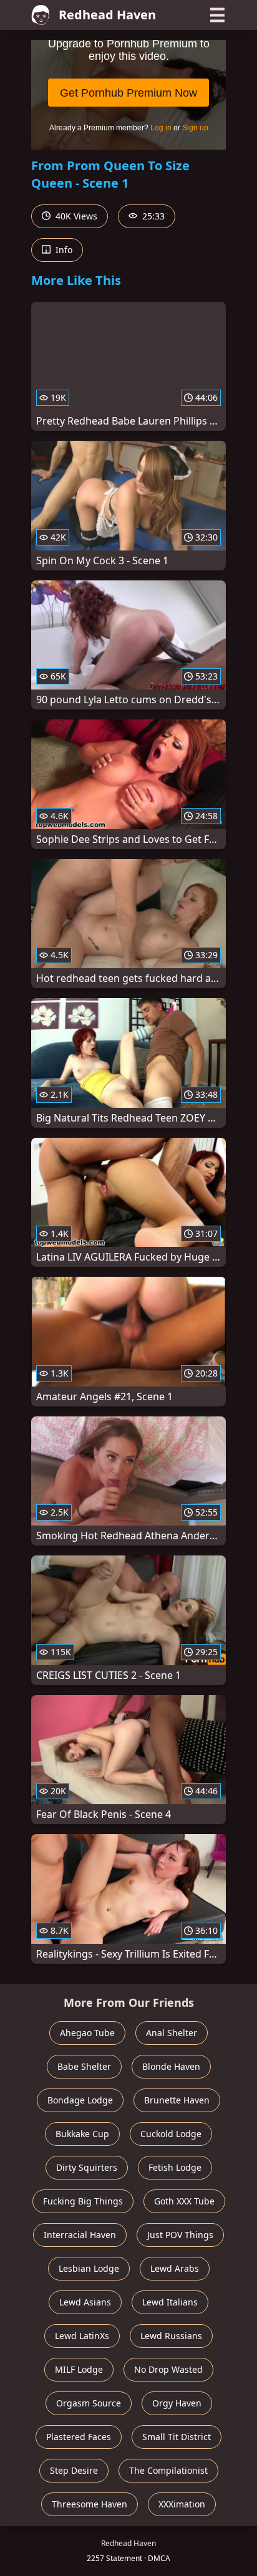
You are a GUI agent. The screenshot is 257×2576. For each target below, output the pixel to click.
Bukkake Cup (82, 2134)
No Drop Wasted (168, 2369)
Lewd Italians (170, 2302)
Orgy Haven (177, 2403)
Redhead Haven (107, 15)
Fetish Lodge (175, 2167)
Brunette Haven (177, 2100)
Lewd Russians (171, 2336)
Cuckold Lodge (171, 2134)
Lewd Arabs (175, 2268)
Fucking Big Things (83, 2201)
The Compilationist (168, 2470)
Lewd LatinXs (82, 2336)
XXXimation (182, 2504)
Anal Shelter (172, 2033)
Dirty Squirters (87, 2167)
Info (63, 250)
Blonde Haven (171, 2066)
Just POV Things (180, 2235)
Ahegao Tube (87, 2033)
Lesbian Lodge (89, 2268)
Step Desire (74, 2470)
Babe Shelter (84, 2066)
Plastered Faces (79, 2437)
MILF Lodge (79, 2369)
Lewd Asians (85, 2302)
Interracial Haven (80, 2235)
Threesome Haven (90, 2504)
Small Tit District (177, 2437)
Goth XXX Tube (184, 2201)
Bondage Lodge (80, 2100)
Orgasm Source (89, 2403)
